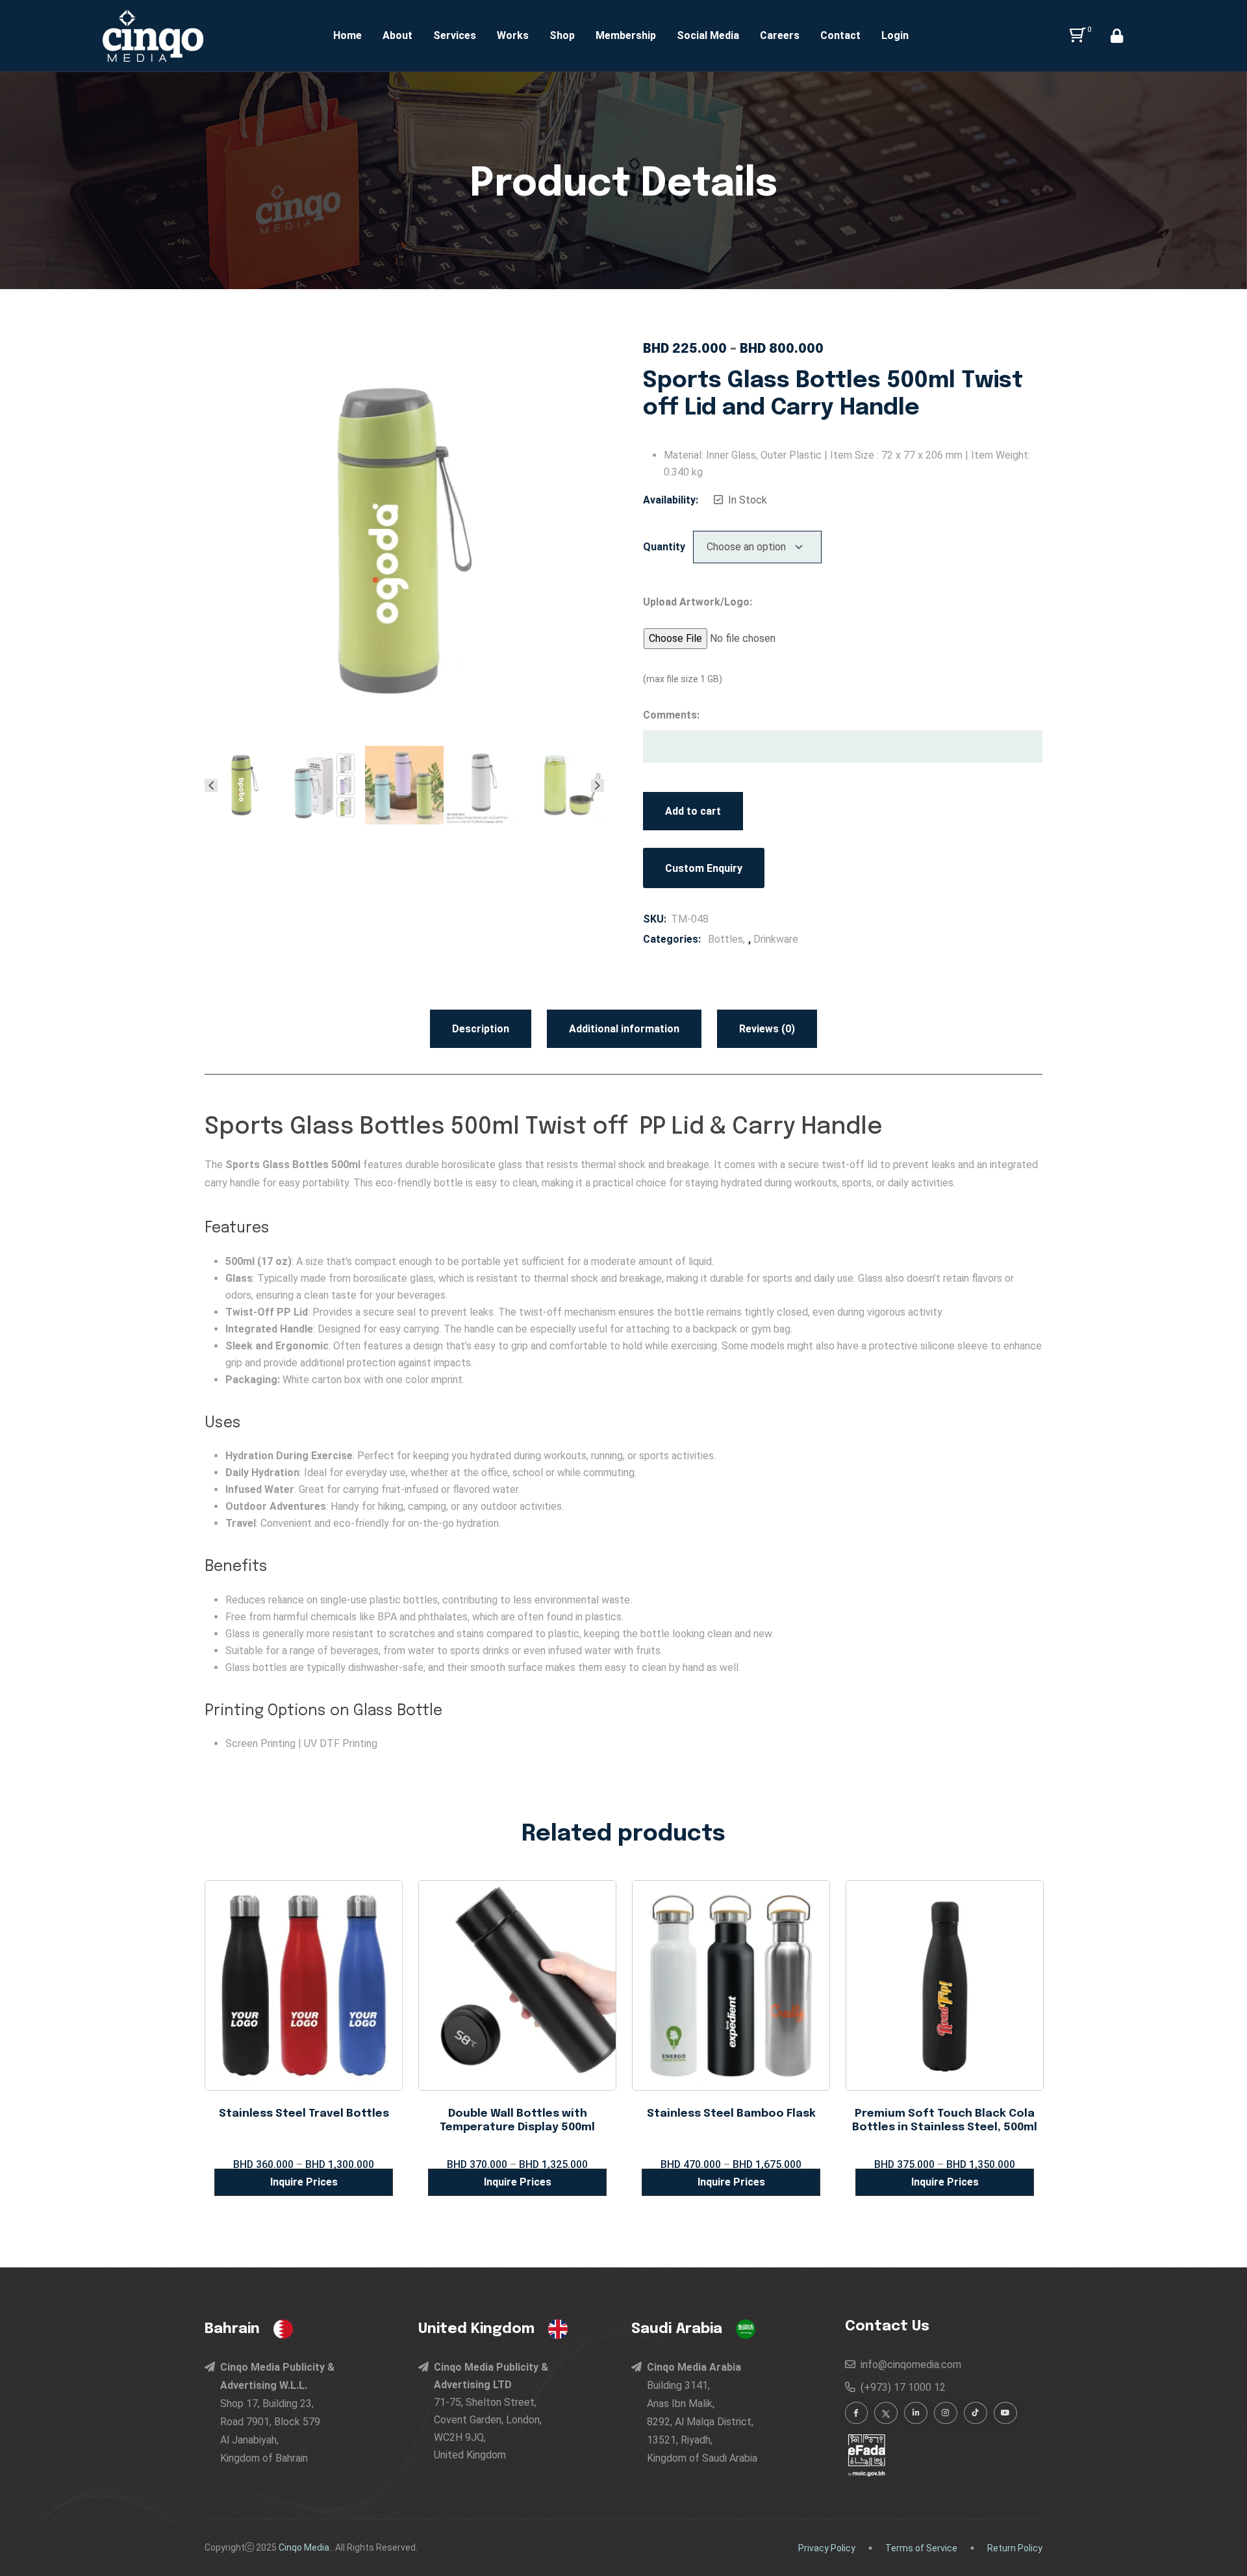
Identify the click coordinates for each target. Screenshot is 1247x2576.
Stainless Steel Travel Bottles (304, 2114)
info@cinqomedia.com (908, 2365)
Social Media (708, 35)
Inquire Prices (304, 2182)
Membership (626, 35)
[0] (1075, 36)
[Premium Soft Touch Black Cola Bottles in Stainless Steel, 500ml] (945, 1984)
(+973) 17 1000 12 (901, 2387)
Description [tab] (481, 1029)
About (397, 35)
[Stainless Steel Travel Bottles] (304, 1984)
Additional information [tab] (624, 1029)
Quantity (664, 547)
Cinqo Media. (305, 2547)
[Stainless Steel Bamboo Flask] (731, 1984)
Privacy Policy (827, 2548)
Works (513, 35)
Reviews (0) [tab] (767, 1029)
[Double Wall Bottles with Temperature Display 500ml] (517, 1984)
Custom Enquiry (704, 868)
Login (895, 35)
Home (347, 35)
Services (455, 35)
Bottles (725, 939)
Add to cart (693, 811)
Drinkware (776, 939)
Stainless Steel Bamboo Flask (731, 2114)
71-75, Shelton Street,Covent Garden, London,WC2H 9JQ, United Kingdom (491, 2411)
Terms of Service (921, 2548)
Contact (840, 35)
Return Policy (1015, 2548)
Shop (562, 35)
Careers (780, 35)
